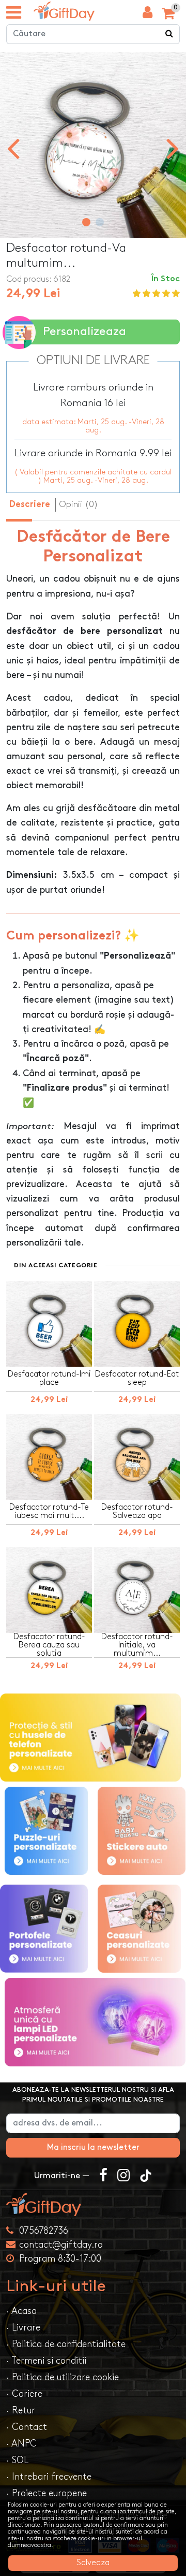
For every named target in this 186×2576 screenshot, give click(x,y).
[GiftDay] (93, 2204)
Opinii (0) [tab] (79, 504)
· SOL (17, 2460)
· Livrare (23, 2328)
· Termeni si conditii (46, 2361)
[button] (86, 222)
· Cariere (24, 2394)
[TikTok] (146, 2176)
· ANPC (21, 2444)
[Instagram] (123, 2176)
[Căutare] (169, 34)
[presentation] (13, 148)
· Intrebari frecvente (49, 2477)
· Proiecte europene (47, 2493)
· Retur (21, 2411)
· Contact (27, 2427)
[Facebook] (103, 2176)
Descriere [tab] (30, 505)
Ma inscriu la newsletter (93, 2147)
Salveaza (93, 2563)
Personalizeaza (84, 332)
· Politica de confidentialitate (66, 2344)
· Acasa (21, 2311)
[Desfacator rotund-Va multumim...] (64, 11)
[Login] (148, 15)
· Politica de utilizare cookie (63, 2377)
